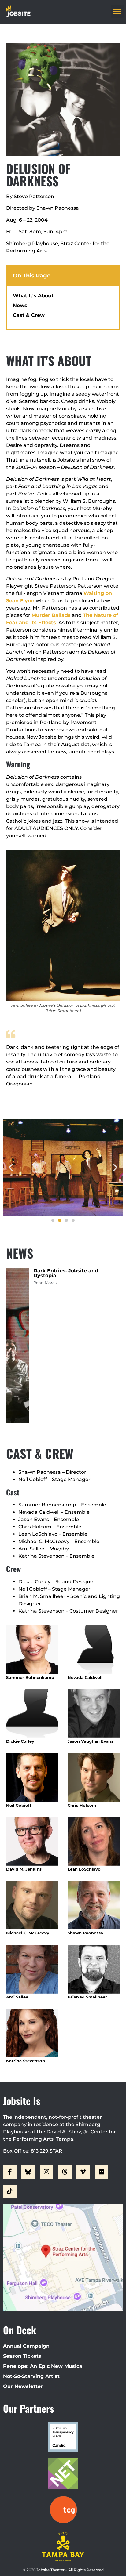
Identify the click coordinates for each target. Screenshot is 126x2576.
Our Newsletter (23, 2386)
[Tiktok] (10, 2191)
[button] (117, 11)
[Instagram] (46, 2172)
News (20, 305)
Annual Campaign (26, 2346)
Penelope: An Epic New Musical (43, 2366)
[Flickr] (102, 2172)
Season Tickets (22, 2356)
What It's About (33, 296)
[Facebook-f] (10, 2172)
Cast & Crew (29, 315)
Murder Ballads (51, 615)
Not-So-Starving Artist (31, 2376)
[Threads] (65, 2172)
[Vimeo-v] (83, 2172)
